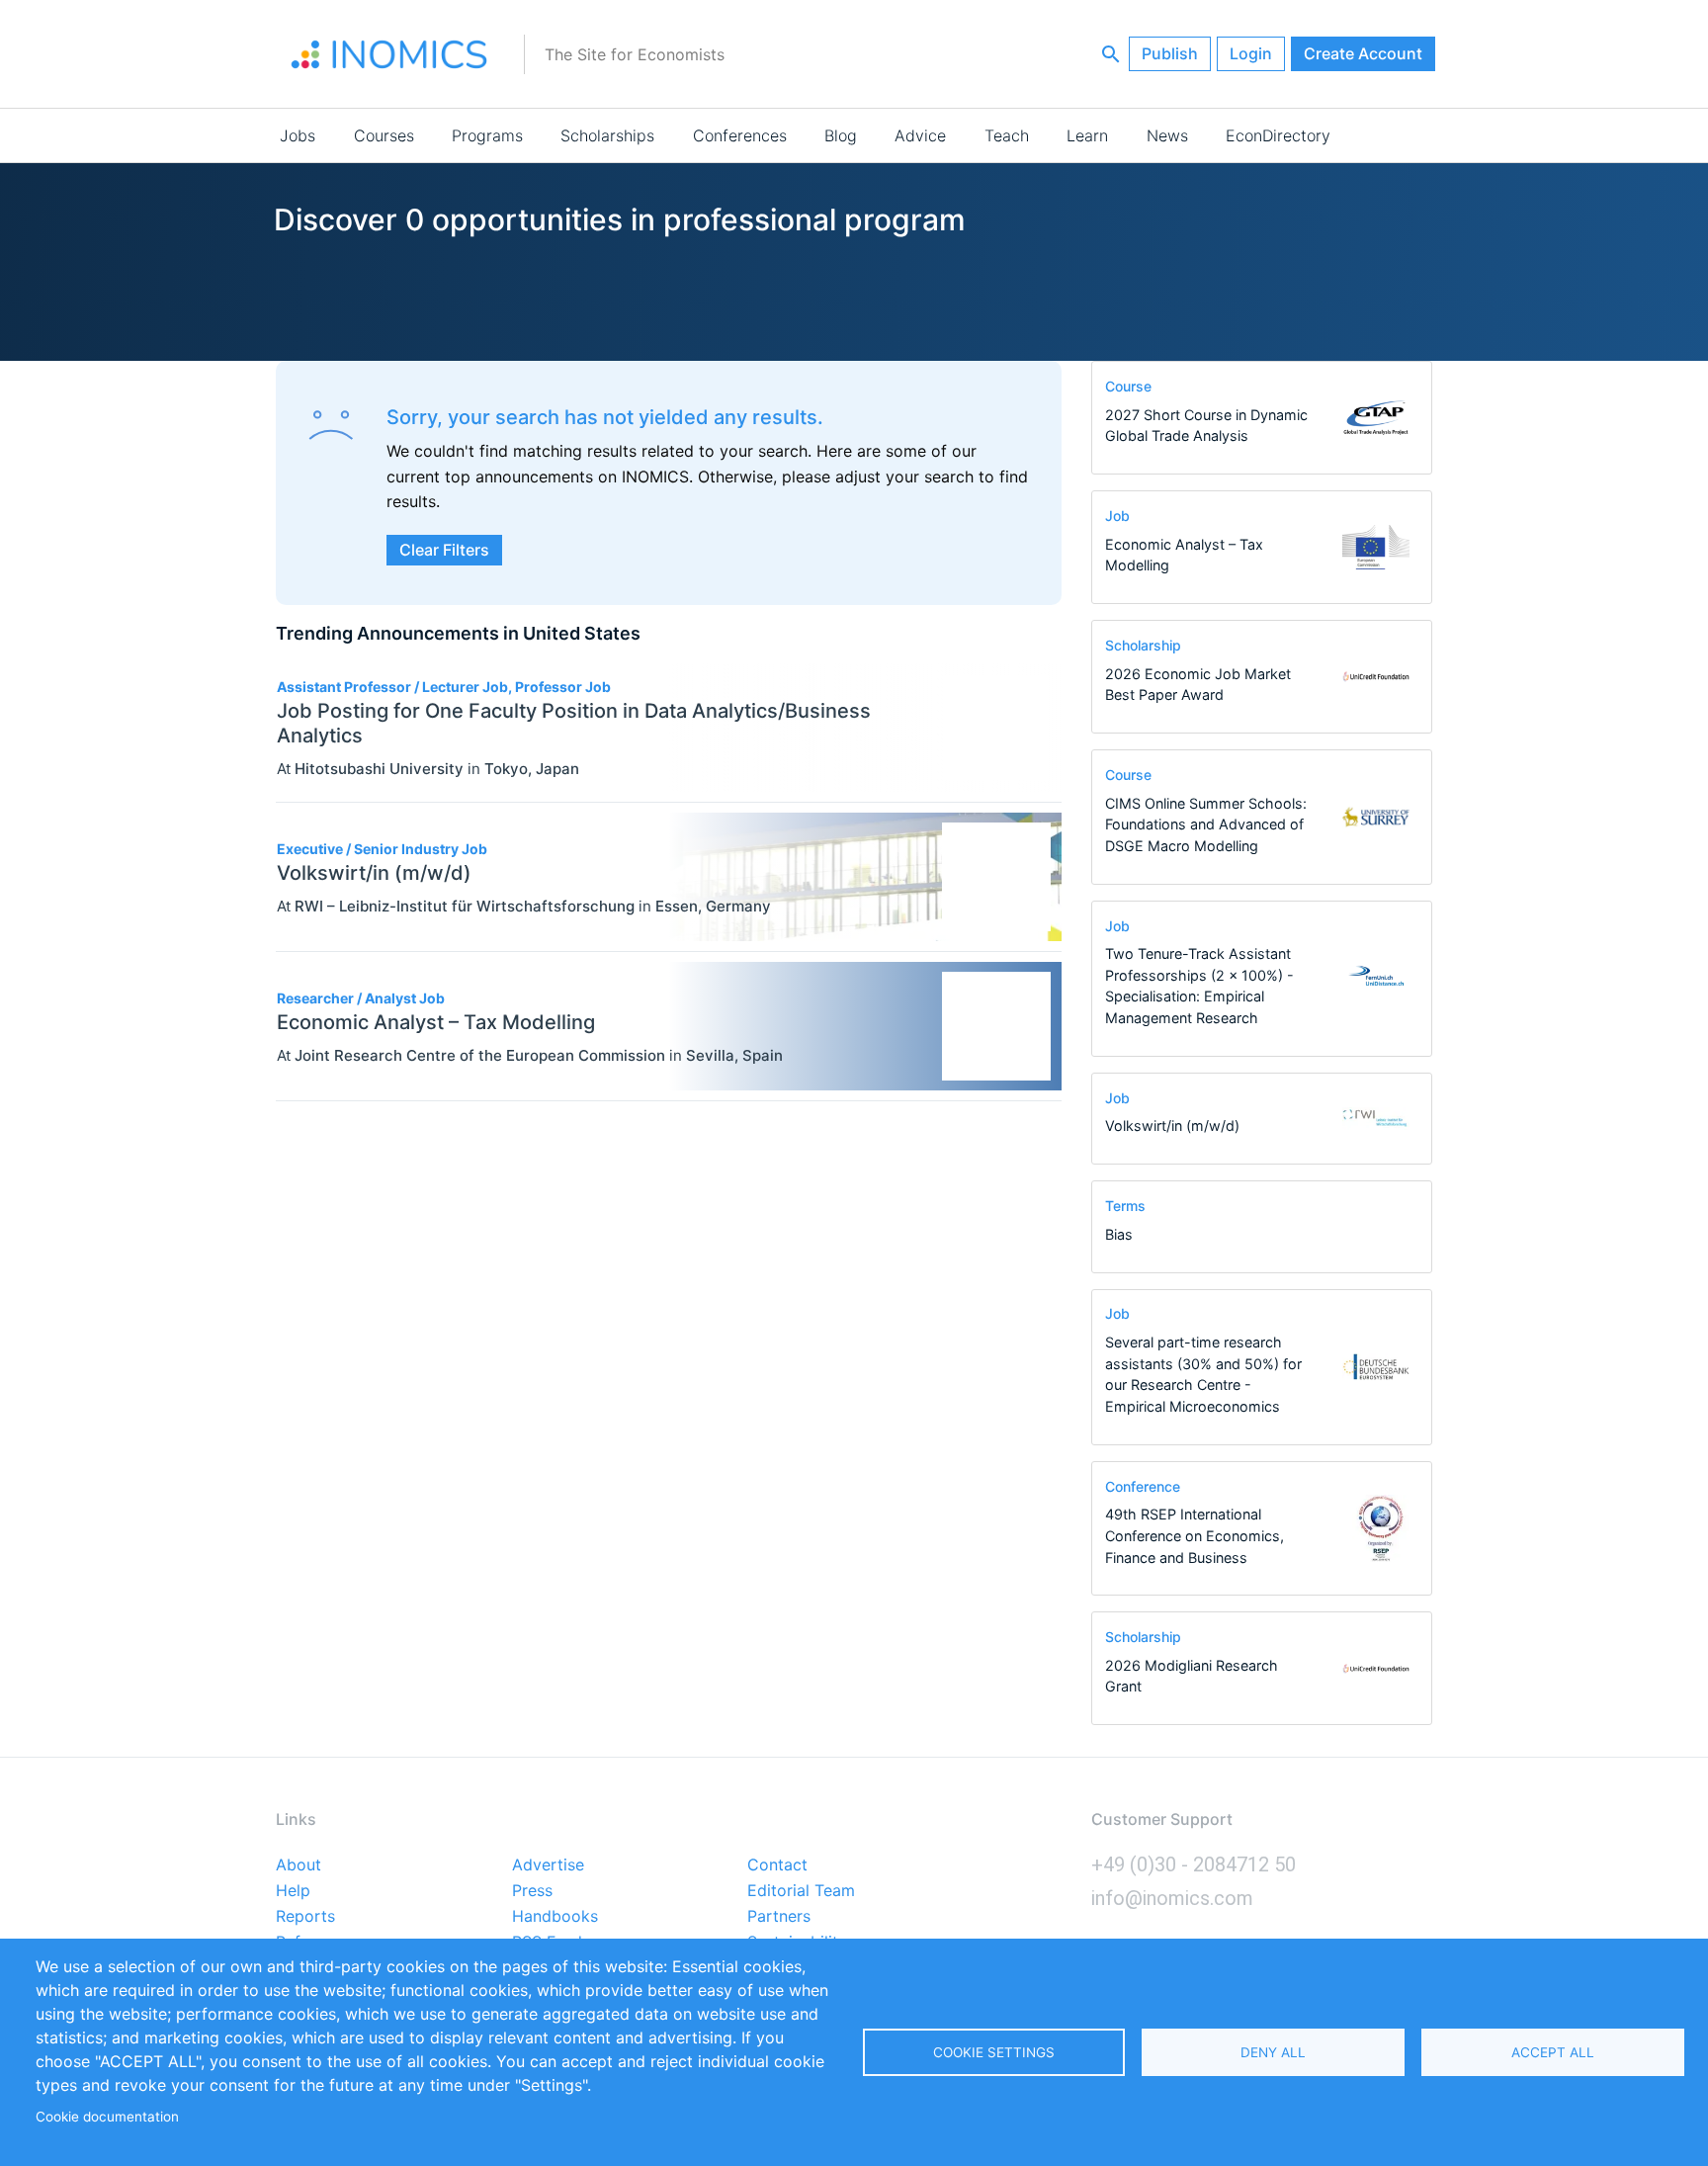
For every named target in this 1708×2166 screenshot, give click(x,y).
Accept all (1553, 2052)
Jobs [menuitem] (298, 135)
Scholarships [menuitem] (607, 135)
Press (532, 1891)
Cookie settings (994, 2052)
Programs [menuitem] (487, 135)
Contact (777, 1865)
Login (1251, 53)
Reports (305, 1917)
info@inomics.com (1172, 1898)
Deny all (1273, 2052)
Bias (1119, 1234)
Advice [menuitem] (920, 135)
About (299, 1865)
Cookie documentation (107, 2117)
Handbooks (555, 1917)
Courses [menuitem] (384, 135)
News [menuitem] (1167, 135)
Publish (1170, 53)
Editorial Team (801, 1891)
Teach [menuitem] (1007, 135)
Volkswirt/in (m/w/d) (1172, 1126)
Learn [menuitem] (1087, 135)
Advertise (548, 1865)
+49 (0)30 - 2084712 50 (1194, 1864)
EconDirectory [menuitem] (1278, 135)
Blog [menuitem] (841, 135)
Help (293, 1891)
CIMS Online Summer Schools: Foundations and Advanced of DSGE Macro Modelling (1206, 824)
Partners (779, 1917)
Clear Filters (444, 550)
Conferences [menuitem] (740, 135)
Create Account (1363, 53)
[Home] (389, 54)
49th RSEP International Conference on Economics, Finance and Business (1195, 1535)
